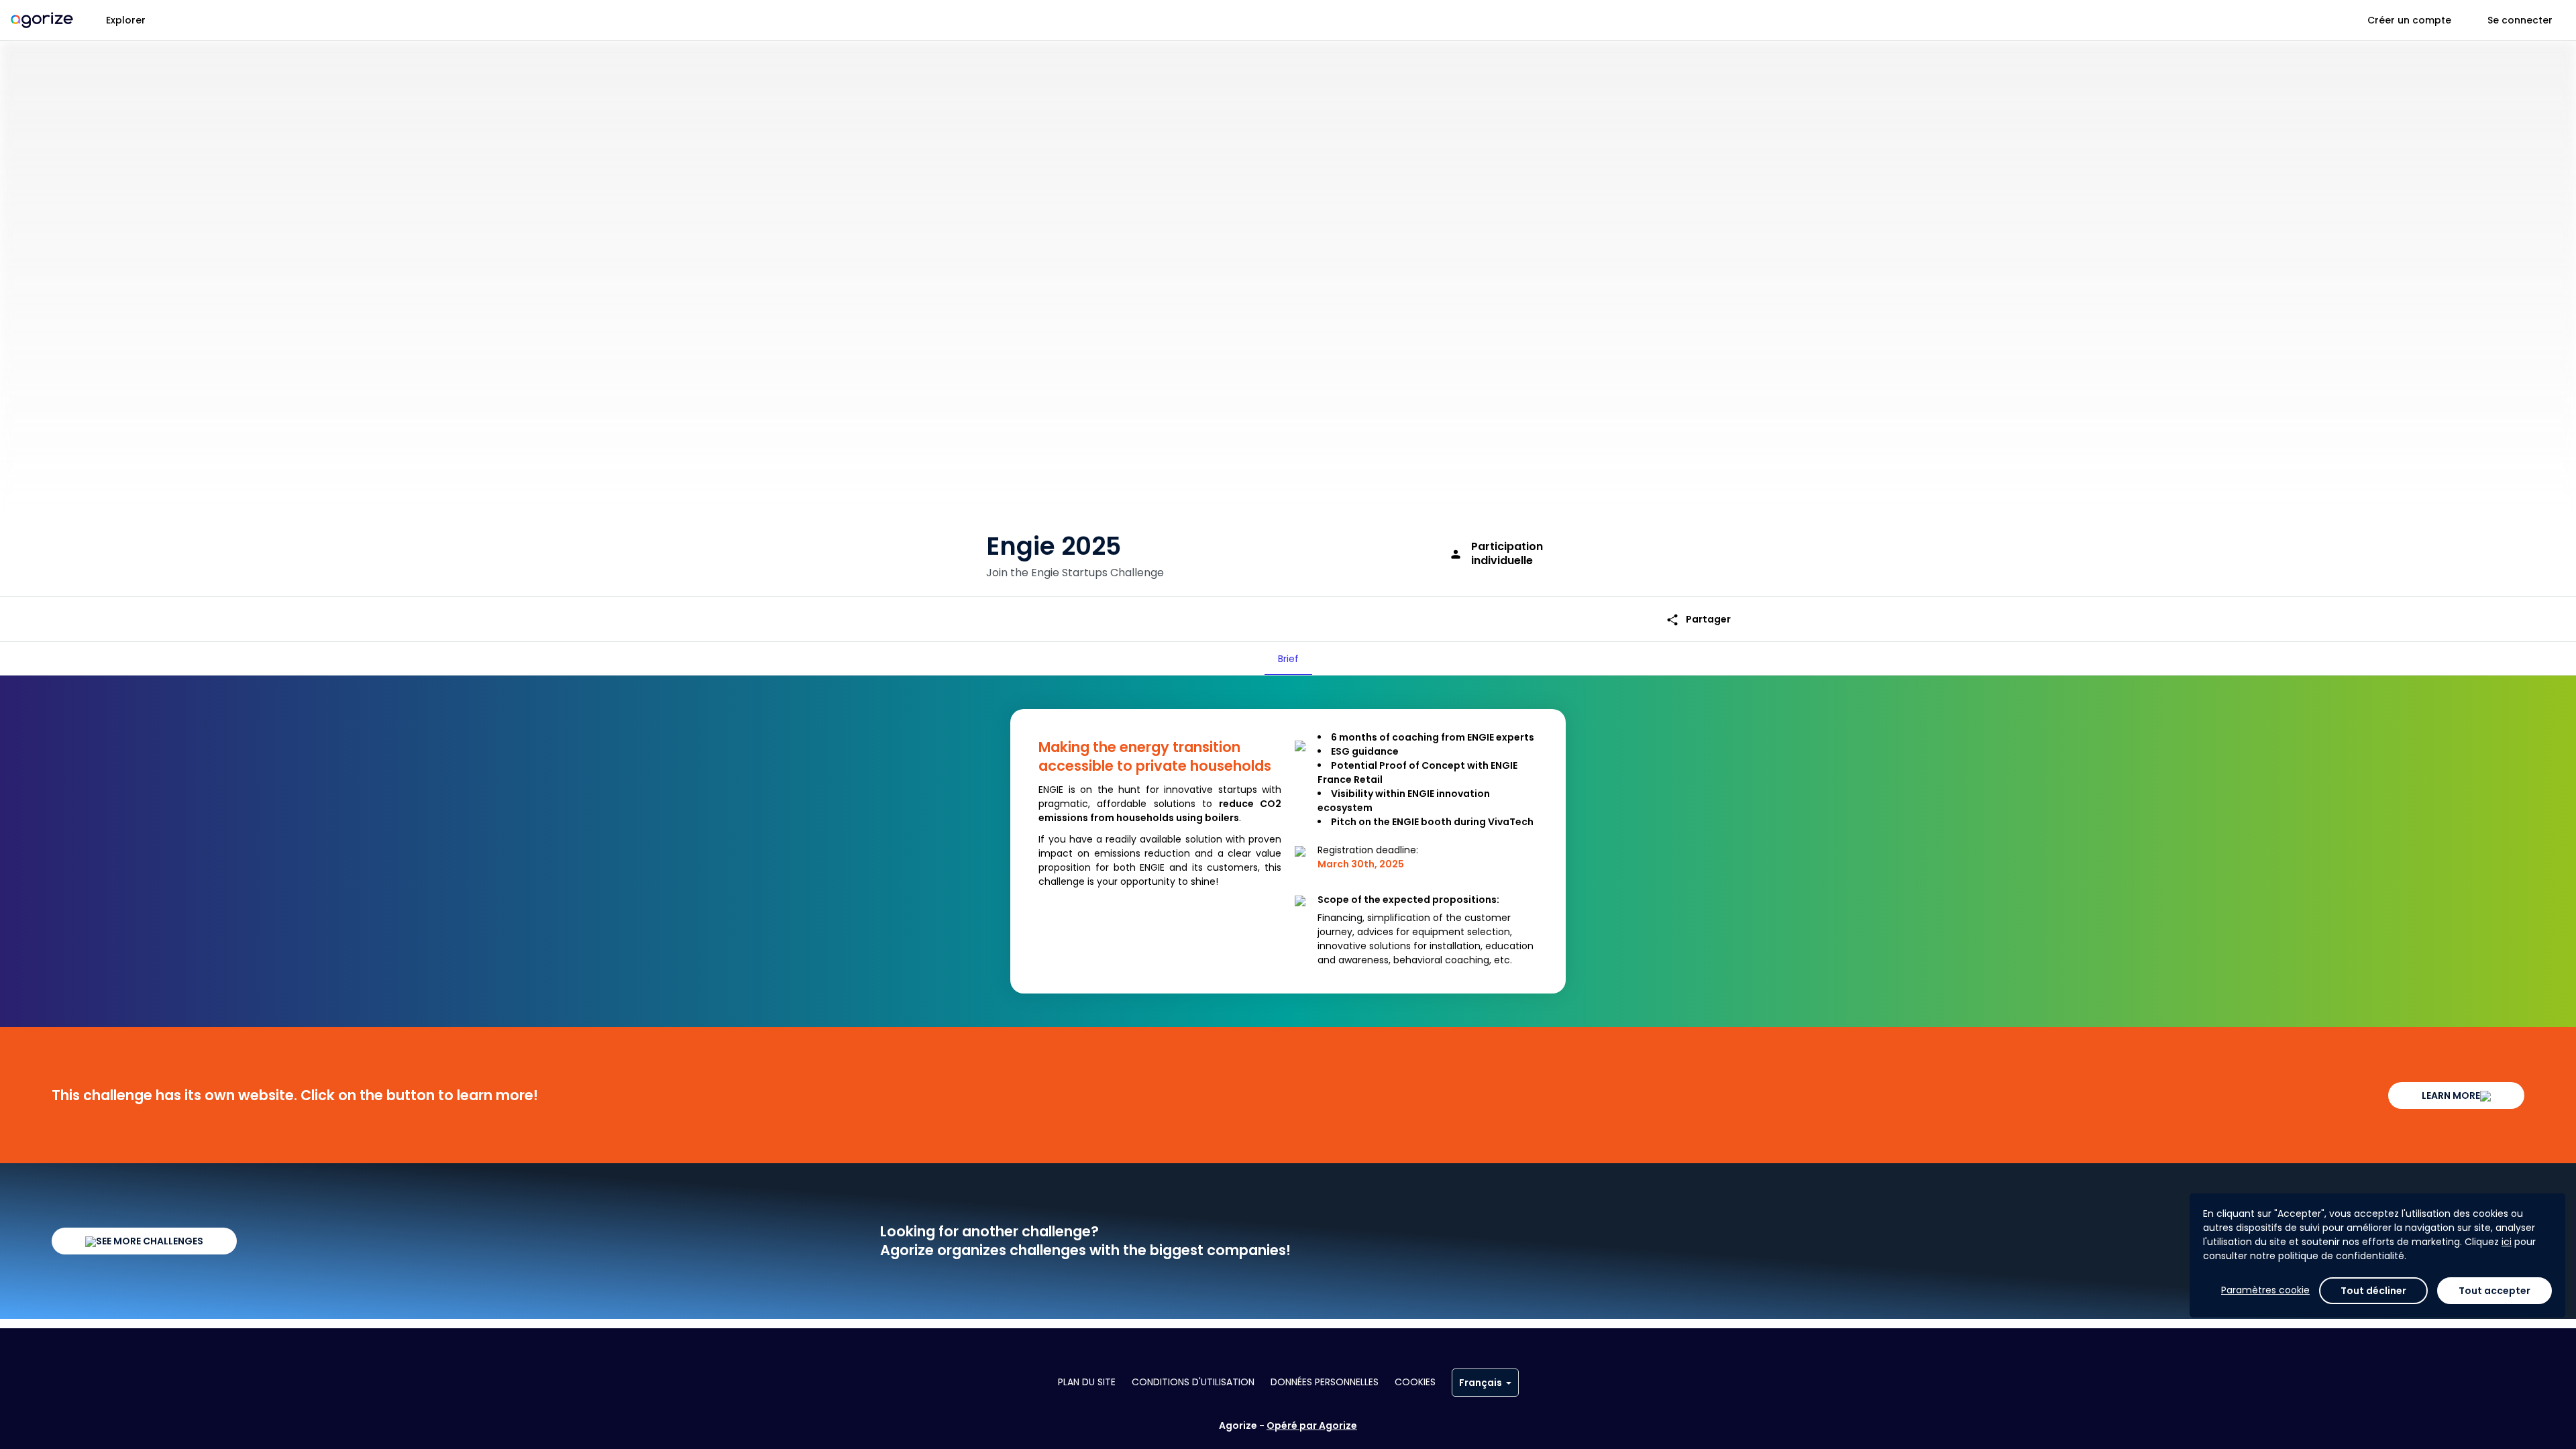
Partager (1698, 620)
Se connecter (2520, 20)
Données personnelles (1325, 1382)
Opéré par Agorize (1312, 1426)
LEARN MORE (2451, 1095)
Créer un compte (2409, 20)
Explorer (126, 20)
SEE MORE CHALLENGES (150, 1241)
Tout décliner (2373, 1291)
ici (2507, 1242)
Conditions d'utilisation (1193, 1382)
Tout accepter (2494, 1291)
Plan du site (1087, 1382)
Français (1481, 1383)
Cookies (1415, 1382)
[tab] (1288, 659)
